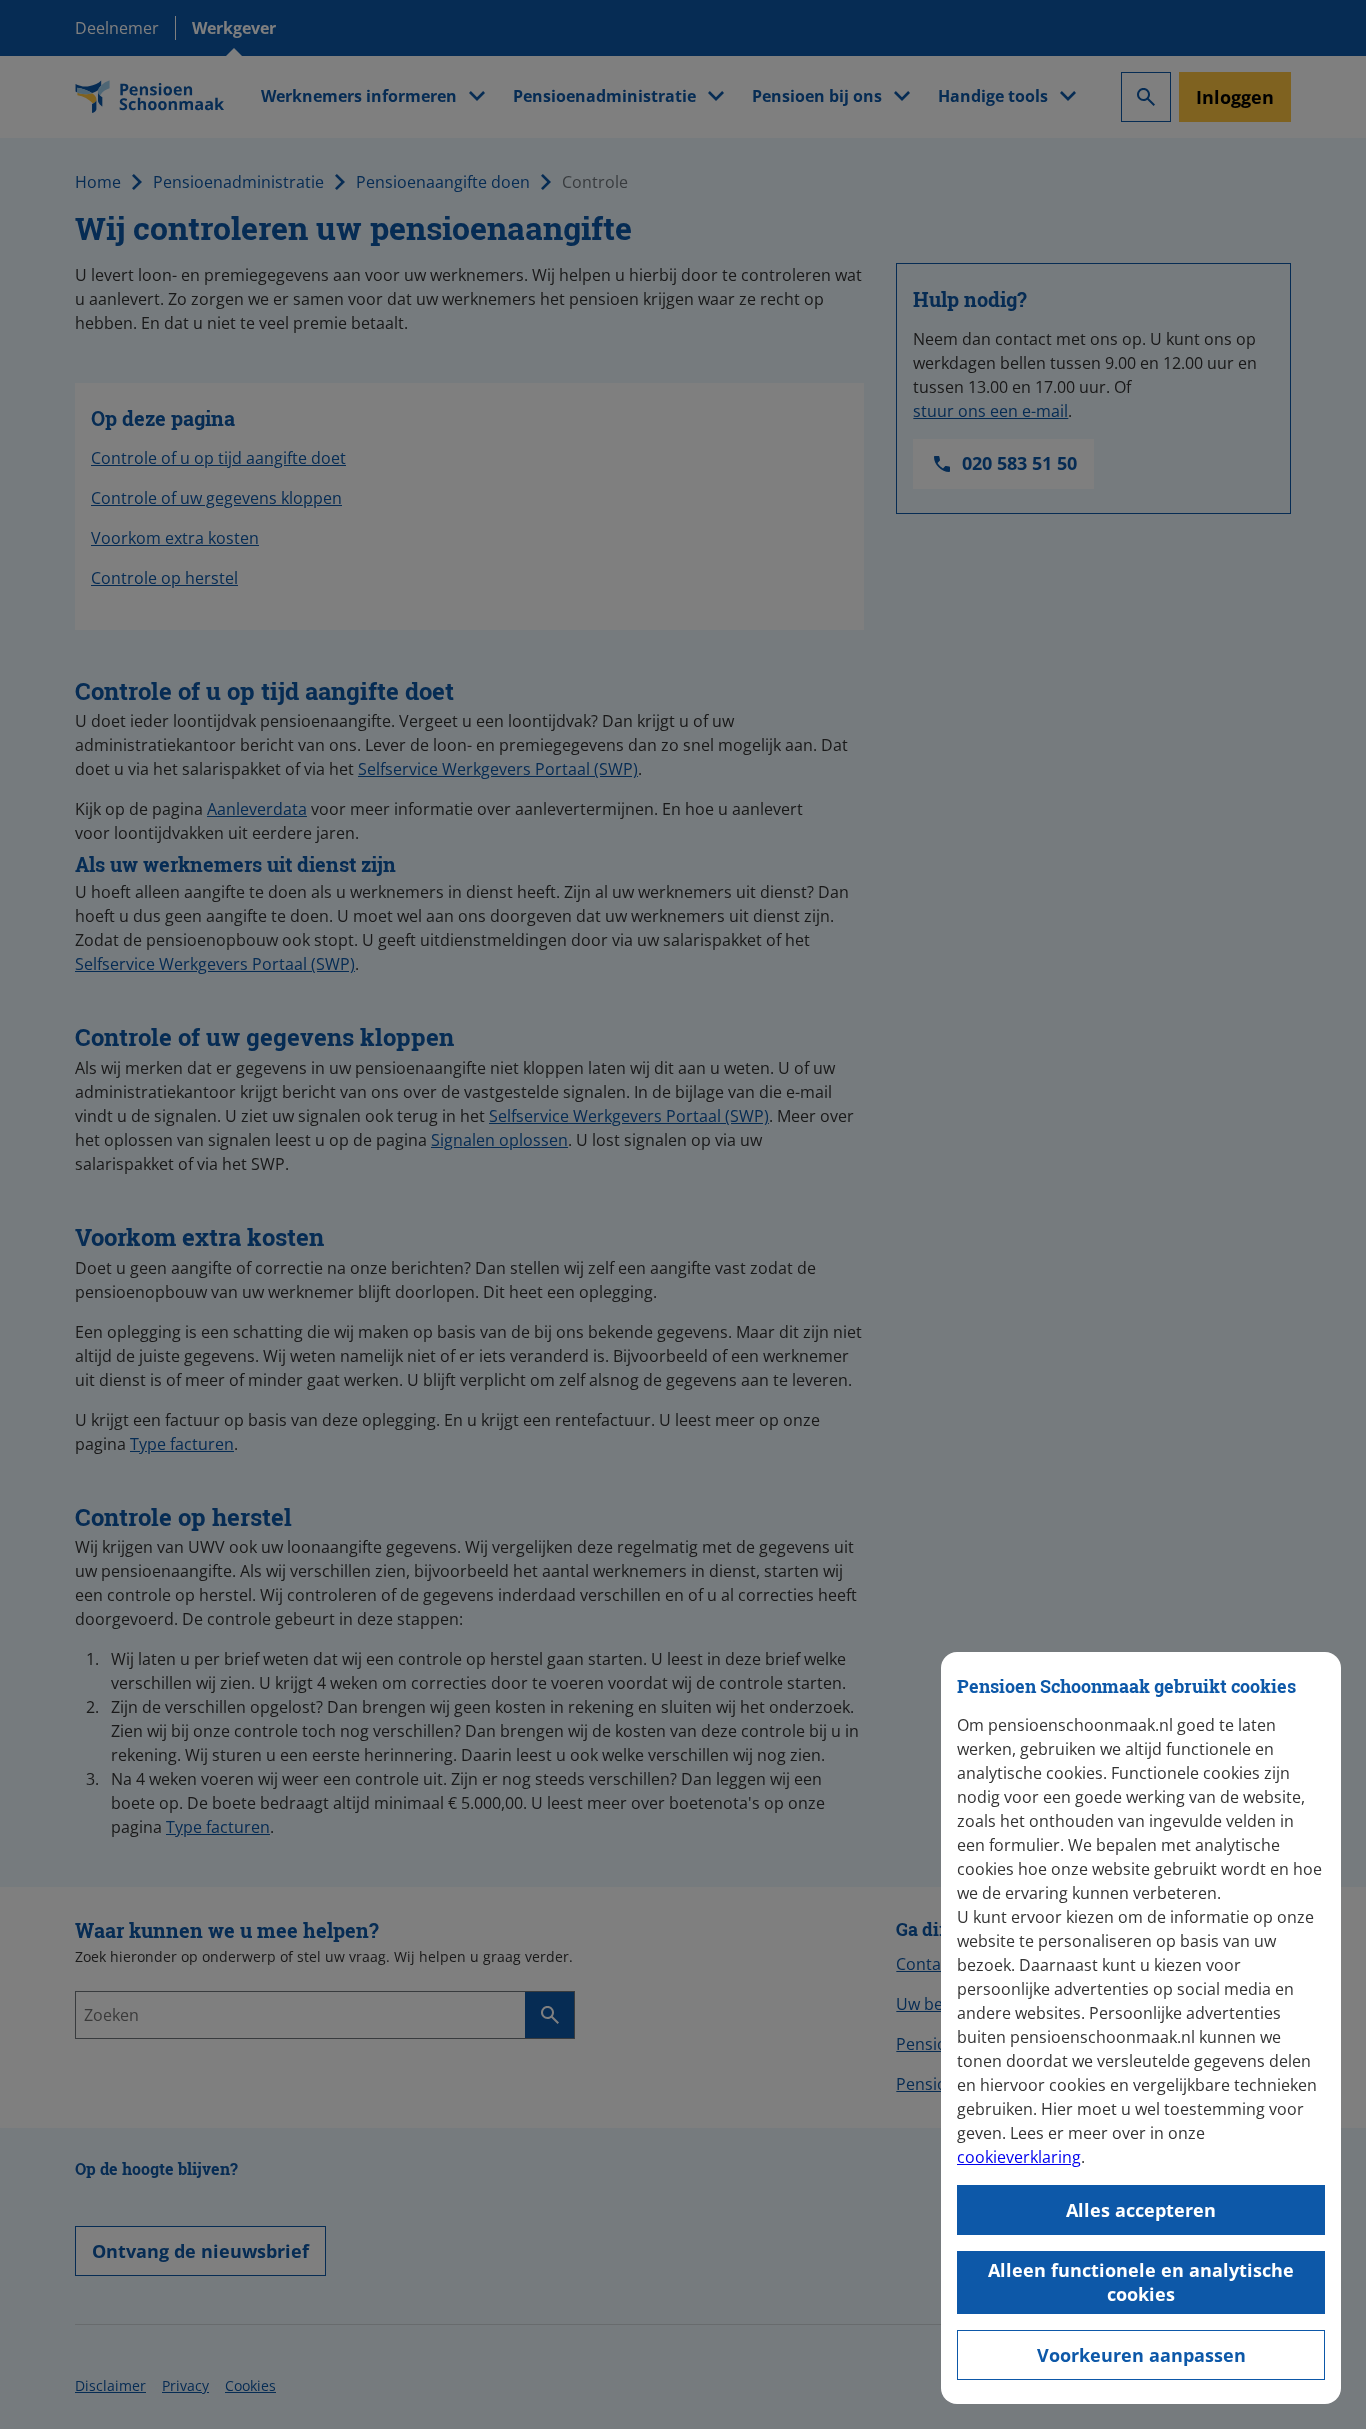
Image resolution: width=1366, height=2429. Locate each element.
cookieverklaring (1019, 2157)
